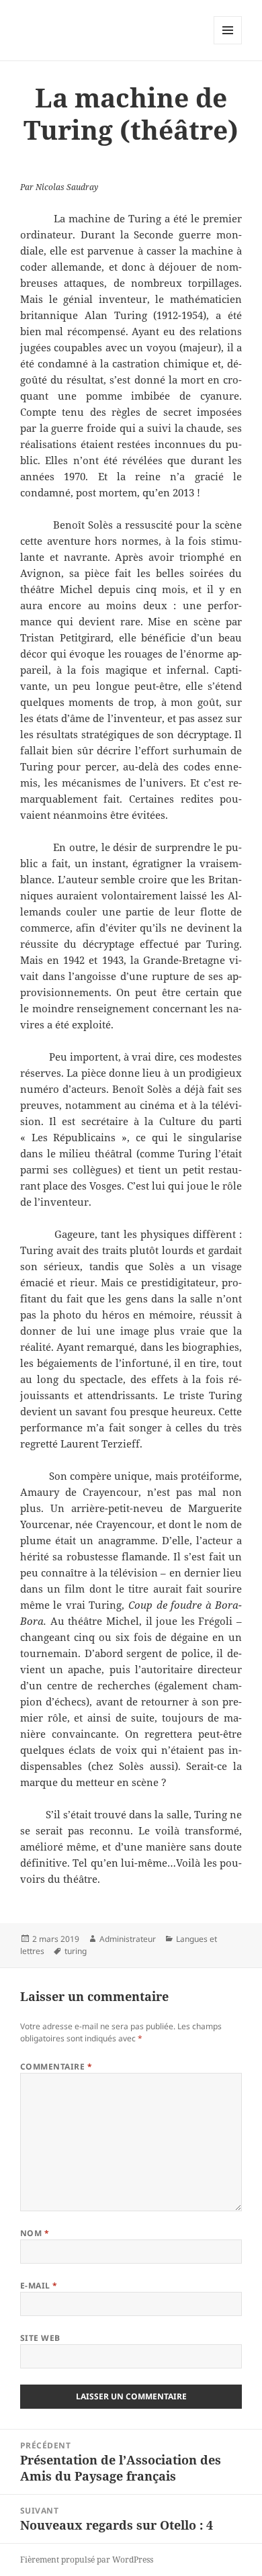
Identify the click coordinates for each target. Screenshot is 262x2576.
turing (76, 1951)
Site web (40, 2338)
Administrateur (128, 1939)
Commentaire (56, 2067)
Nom (35, 2233)
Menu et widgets (228, 44)
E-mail (39, 2285)
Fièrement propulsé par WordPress (87, 2560)
